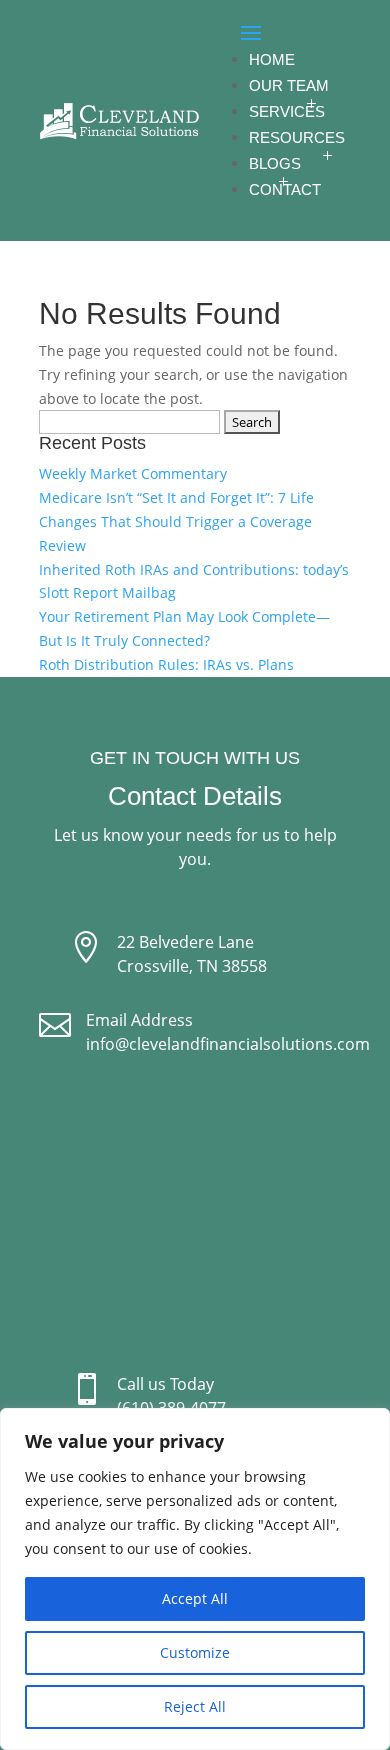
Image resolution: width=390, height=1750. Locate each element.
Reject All (195, 1706)
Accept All (195, 1598)
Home (272, 59)
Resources (297, 137)
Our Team (289, 85)
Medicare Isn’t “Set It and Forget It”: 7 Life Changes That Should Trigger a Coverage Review (176, 521)
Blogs (275, 163)
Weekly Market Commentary (133, 473)
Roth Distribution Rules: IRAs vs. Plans (166, 664)
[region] (195, 1579)
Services (287, 111)
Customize (195, 1652)
